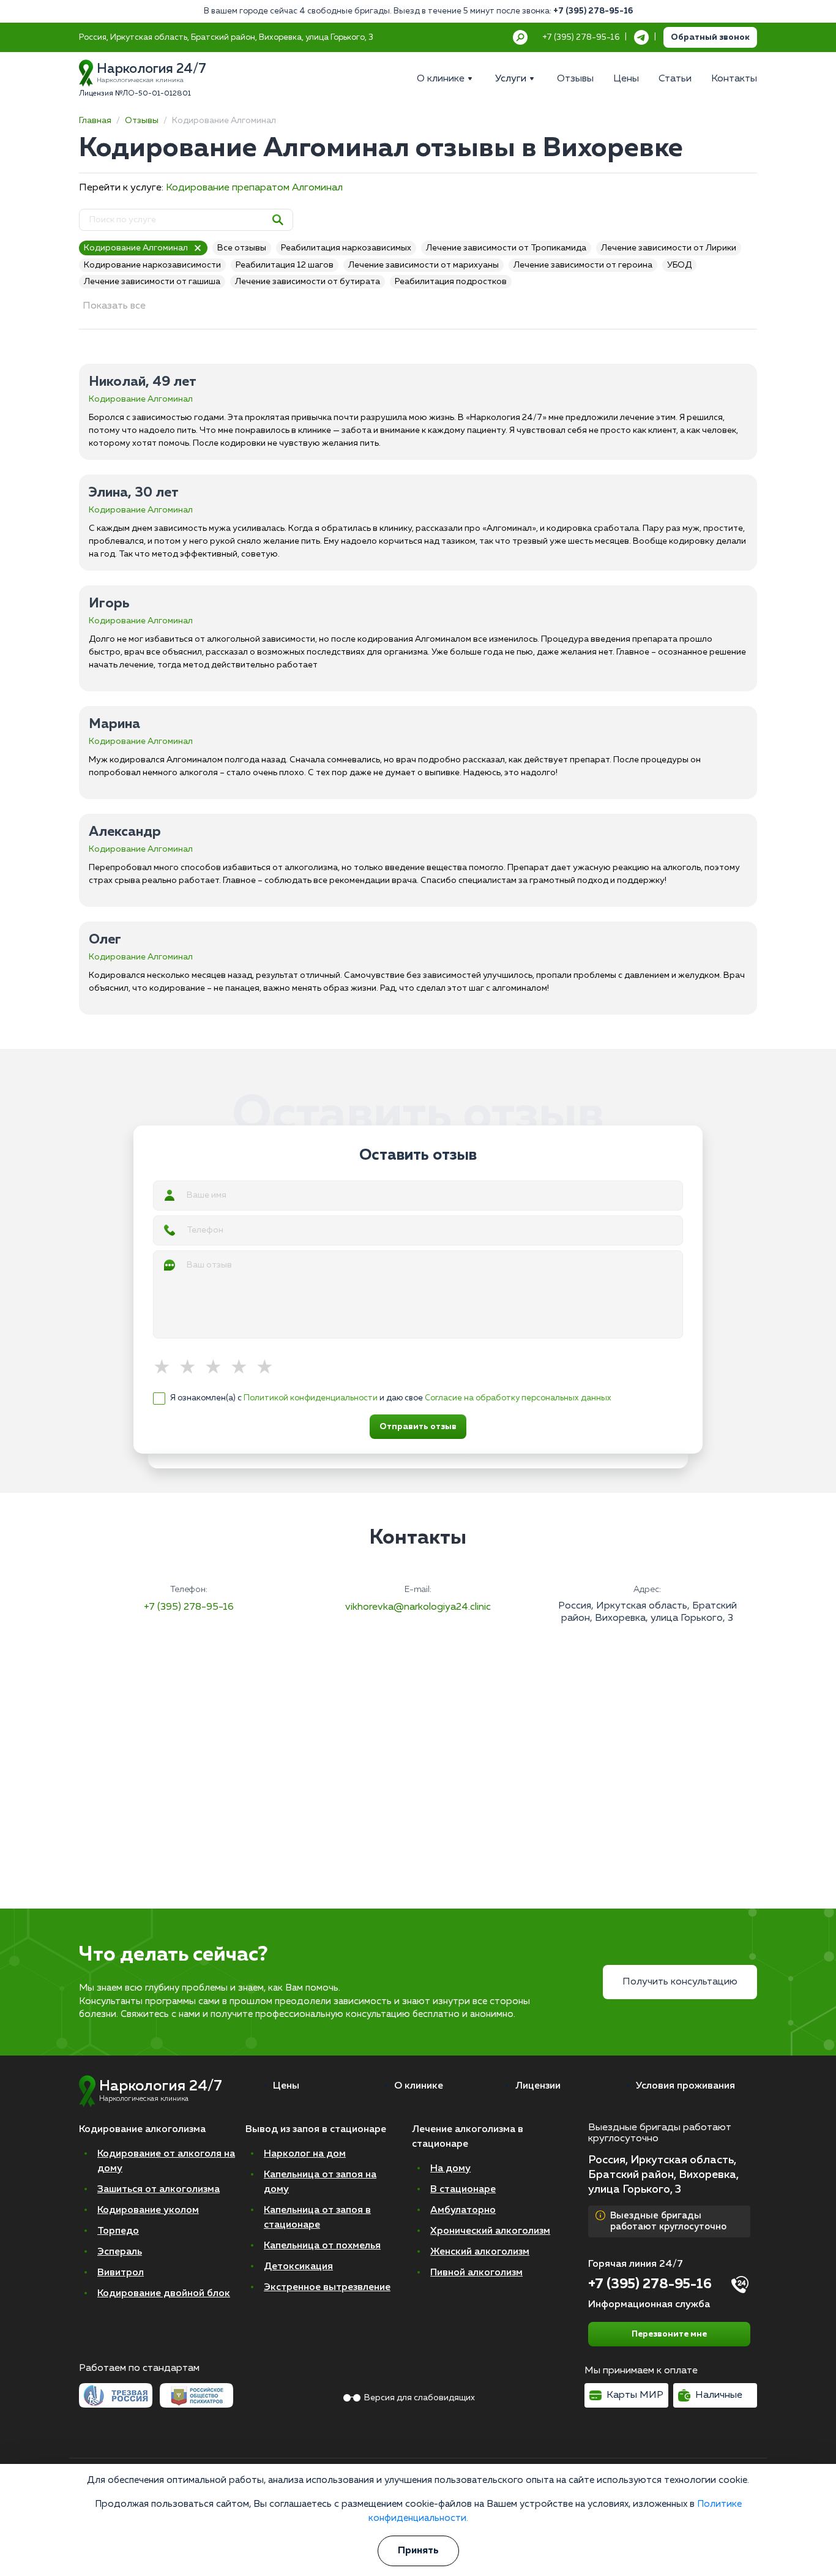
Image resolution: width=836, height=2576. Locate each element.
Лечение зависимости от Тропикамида (506, 248)
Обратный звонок (710, 37)
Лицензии (538, 2086)
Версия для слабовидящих (420, 2398)
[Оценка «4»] (243, 1368)
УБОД (679, 265)
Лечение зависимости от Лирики (669, 248)
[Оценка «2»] (192, 1368)
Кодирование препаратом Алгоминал (254, 188)
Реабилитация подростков (451, 282)
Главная (95, 121)
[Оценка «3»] (217, 1368)
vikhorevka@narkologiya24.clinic (418, 1607)
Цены (286, 2086)
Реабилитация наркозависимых (346, 248)
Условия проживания (685, 2086)
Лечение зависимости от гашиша (152, 282)
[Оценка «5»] (269, 1368)
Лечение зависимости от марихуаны (424, 265)
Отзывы (142, 121)
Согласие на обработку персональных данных (518, 1398)
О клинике (419, 2086)
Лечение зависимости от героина (583, 265)
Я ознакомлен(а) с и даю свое (391, 1398)
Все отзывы (242, 248)
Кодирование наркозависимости (152, 265)
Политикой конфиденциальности (311, 1398)
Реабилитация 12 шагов (285, 265)
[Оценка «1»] (166, 1368)
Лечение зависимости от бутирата (308, 282)
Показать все (114, 306)
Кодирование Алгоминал (136, 248)
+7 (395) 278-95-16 (593, 11)
